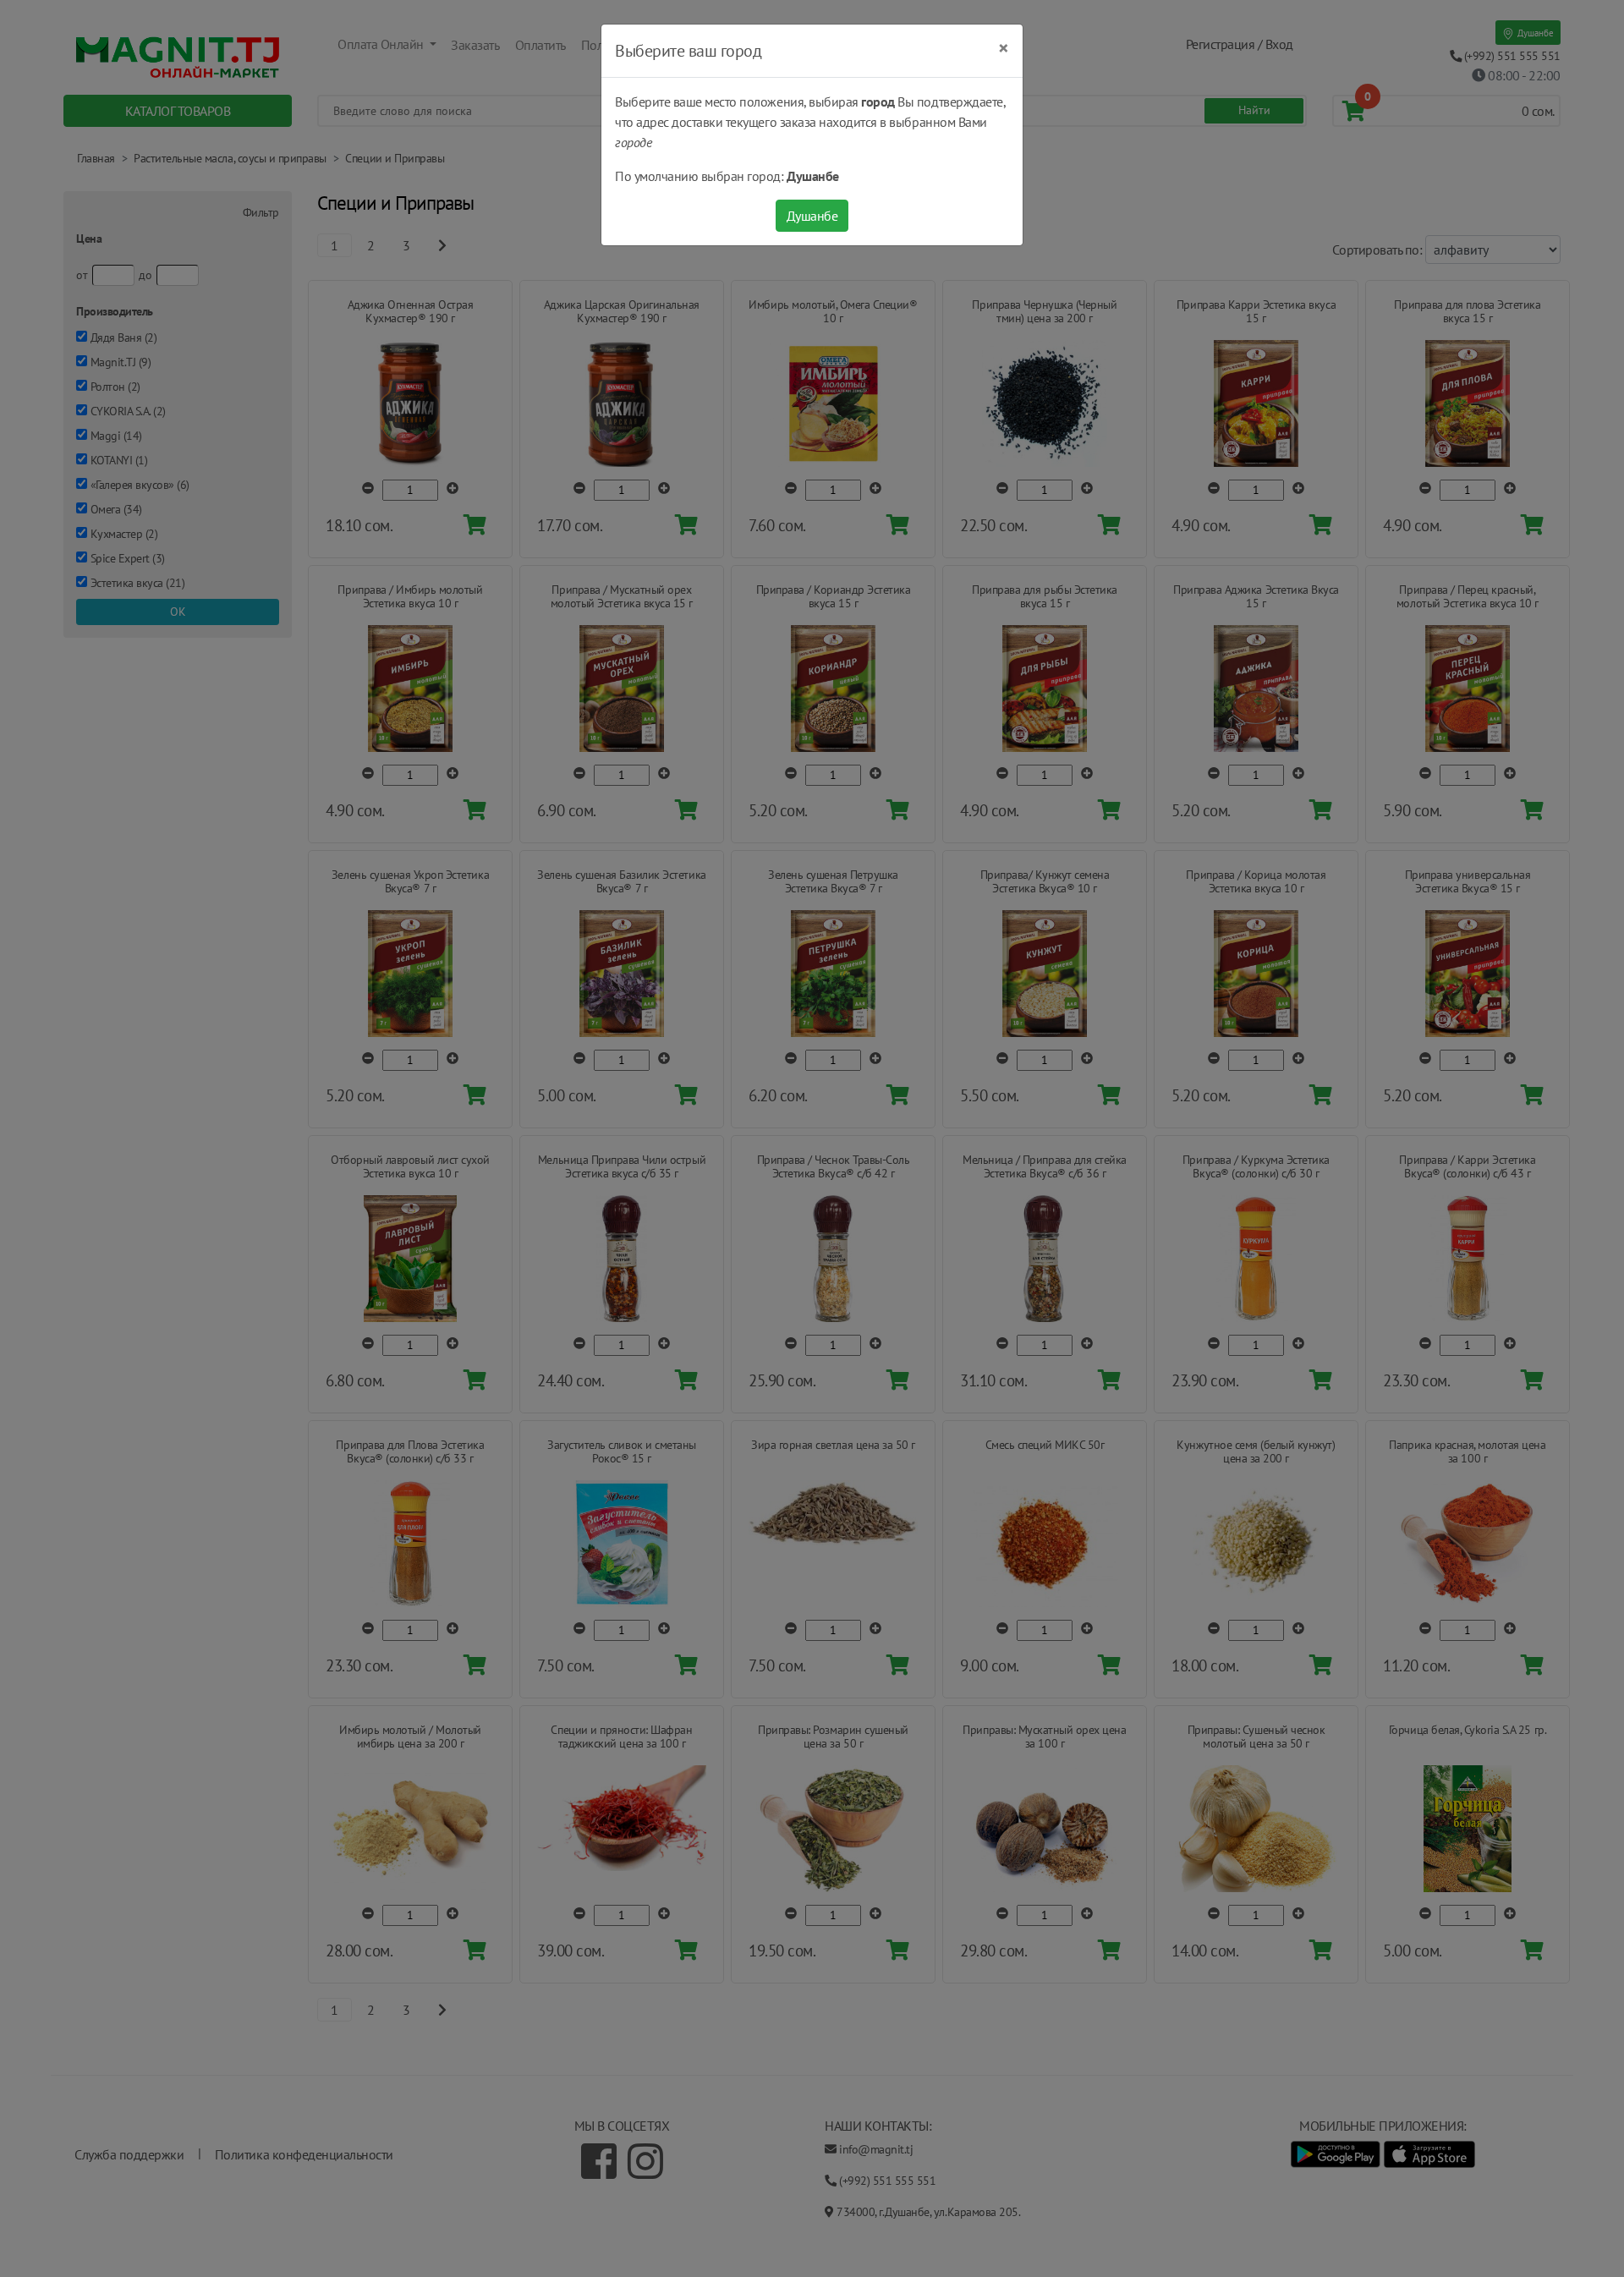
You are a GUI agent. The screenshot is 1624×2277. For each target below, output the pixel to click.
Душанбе (812, 216)
